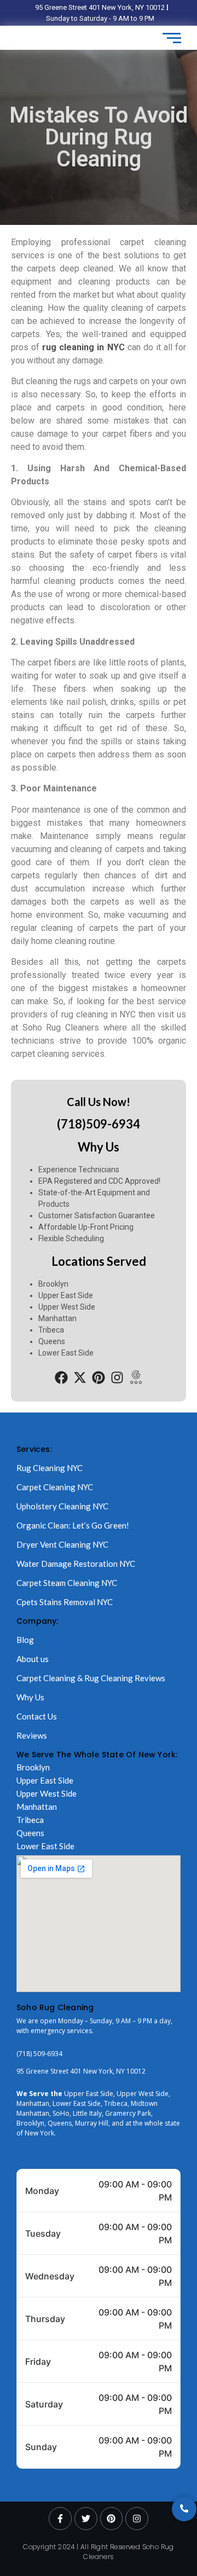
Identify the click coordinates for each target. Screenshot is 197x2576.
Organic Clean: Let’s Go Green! (73, 1525)
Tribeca (30, 1820)
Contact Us (37, 1716)
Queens (30, 1833)
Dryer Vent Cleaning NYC (62, 1544)
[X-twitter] (80, 1378)
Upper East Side (45, 1780)
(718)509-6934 (99, 1124)
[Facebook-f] (60, 2519)
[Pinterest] (99, 1378)
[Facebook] (62, 1378)
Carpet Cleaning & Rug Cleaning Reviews (91, 1678)
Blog (25, 1640)
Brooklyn (33, 1767)
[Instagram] (117, 1378)
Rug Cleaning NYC (50, 1468)
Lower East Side (45, 1846)
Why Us (30, 1697)
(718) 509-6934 (39, 2054)
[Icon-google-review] (135, 1378)
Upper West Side (47, 1793)
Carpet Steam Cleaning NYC (67, 1583)
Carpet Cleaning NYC (55, 1487)
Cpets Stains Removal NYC (65, 1602)
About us (33, 1659)
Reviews (32, 1735)
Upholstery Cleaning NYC (62, 1506)
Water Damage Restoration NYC (76, 1564)
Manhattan (37, 1807)
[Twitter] (86, 2519)
